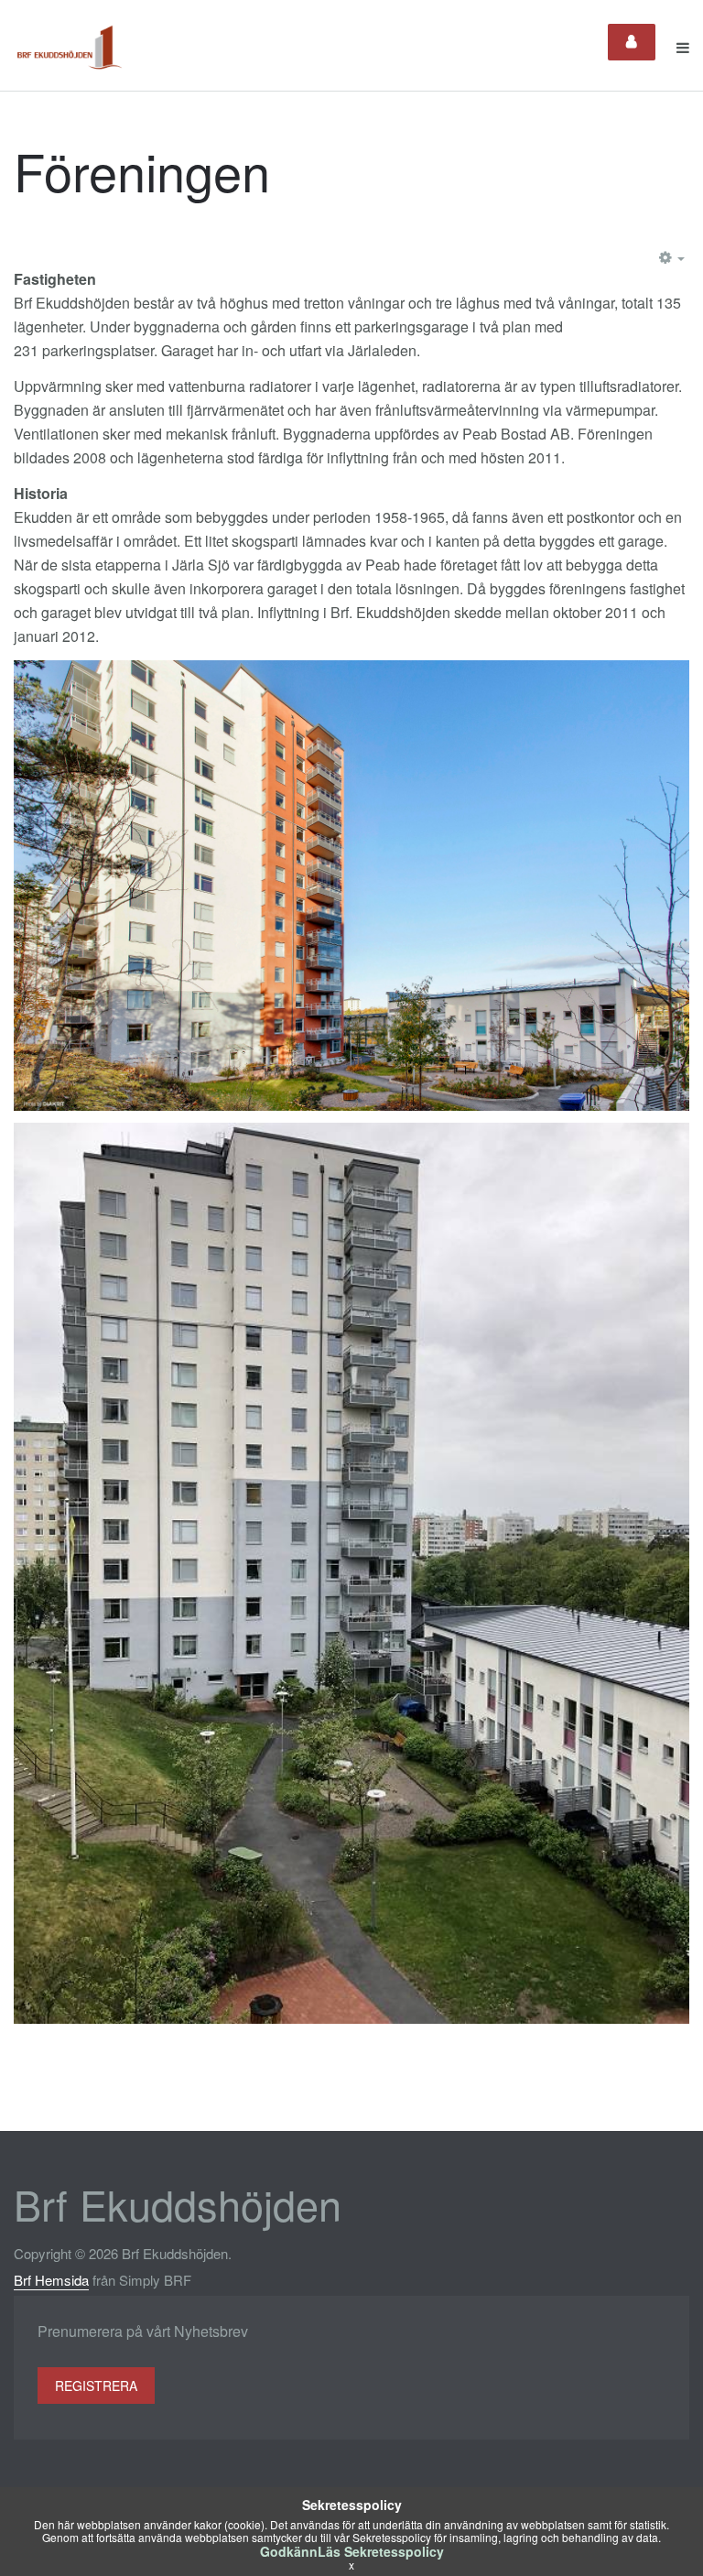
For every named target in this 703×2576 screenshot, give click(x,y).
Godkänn (289, 2551)
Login (632, 42)
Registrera (96, 2386)
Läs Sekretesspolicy (381, 2551)
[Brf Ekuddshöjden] (70, 48)
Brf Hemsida (51, 2280)
